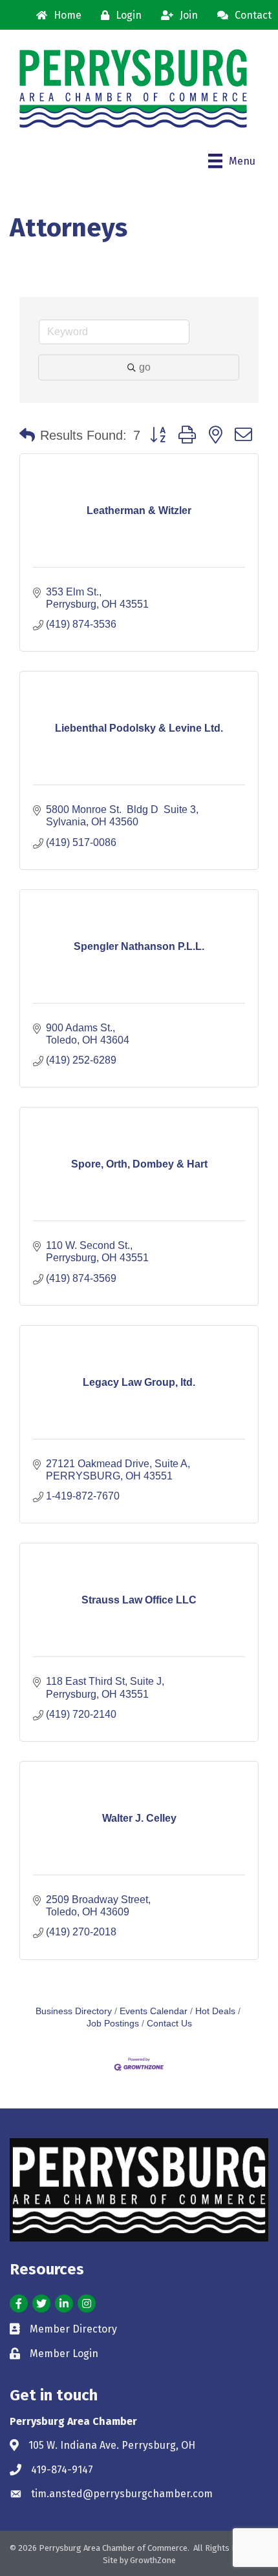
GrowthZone (153, 2560)
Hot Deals (215, 2011)
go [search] (145, 367)
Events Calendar (154, 2011)
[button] (27, 435)
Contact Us (169, 2024)
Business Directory (74, 2011)
